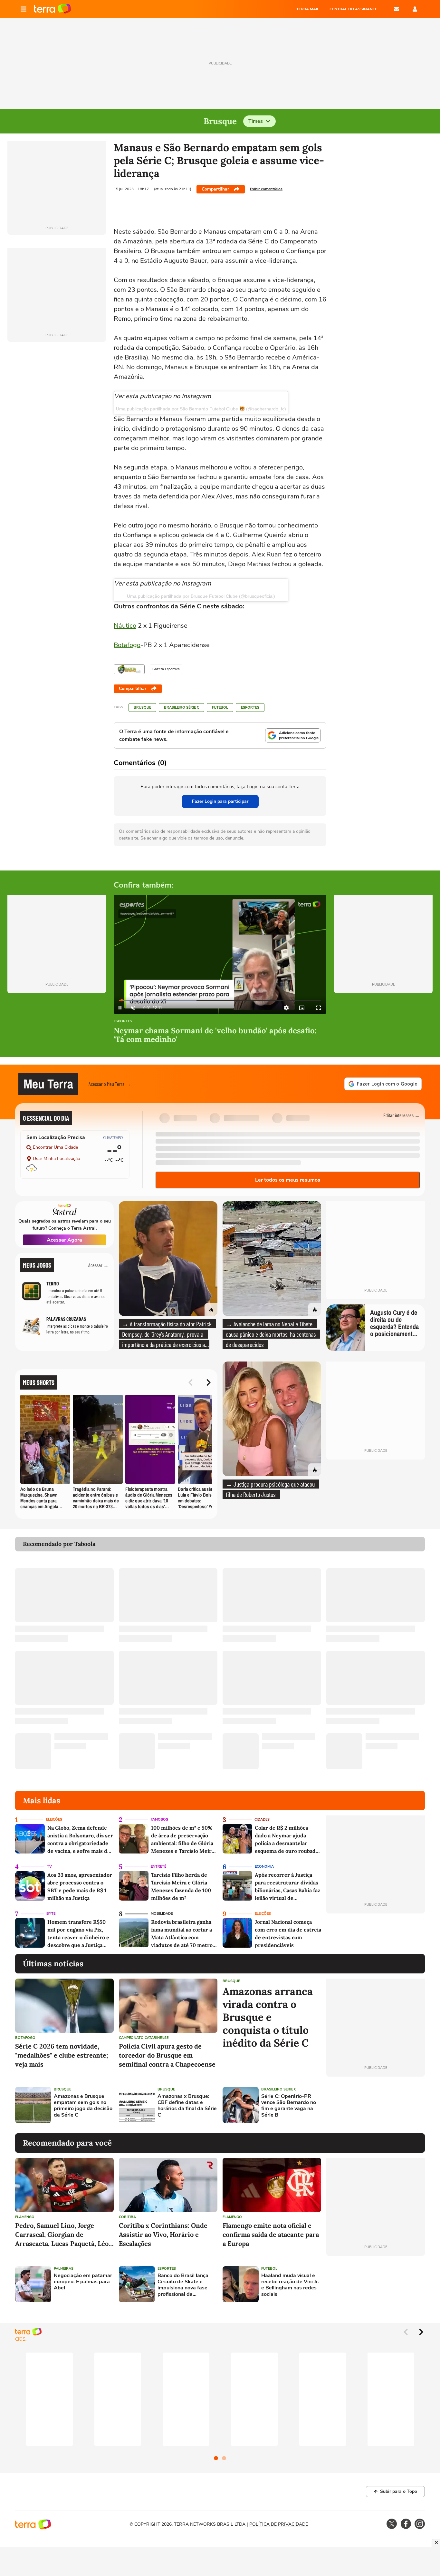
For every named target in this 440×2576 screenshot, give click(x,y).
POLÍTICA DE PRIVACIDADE (279, 2524)
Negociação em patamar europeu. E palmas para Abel (83, 2282)
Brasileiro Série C (182, 708)
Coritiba (127, 2217)
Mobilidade (162, 1914)
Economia (264, 1867)
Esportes (250, 708)
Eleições (54, 1819)
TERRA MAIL (308, 9)
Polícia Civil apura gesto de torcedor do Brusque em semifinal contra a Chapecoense (167, 2055)
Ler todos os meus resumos (288, 1180)
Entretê (158, 1867)
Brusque (142, 708)
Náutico (125, 626)
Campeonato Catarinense (144, 2038)
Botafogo (127, 645)
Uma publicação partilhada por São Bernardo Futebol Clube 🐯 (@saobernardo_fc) (201, 409)
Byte (51, 1914)
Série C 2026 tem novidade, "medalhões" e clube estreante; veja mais (62, 2055)
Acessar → (98, 1265)
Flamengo (25, 2217)
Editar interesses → (402, 1115)
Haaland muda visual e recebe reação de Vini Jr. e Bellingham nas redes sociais (290, 2285)
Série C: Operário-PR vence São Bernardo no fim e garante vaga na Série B (289, 2106)
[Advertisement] (376, 2105)
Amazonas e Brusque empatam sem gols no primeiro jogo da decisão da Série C (83, 2106)
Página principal (52, 9)
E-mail (397, 9)
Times (256, 121)
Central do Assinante (353, 9)
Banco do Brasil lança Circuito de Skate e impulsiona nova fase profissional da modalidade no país (183, 2285)
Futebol (220, 708)
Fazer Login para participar (220, 801)
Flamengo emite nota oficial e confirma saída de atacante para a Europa (271, 2234)
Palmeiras (64, 2269)
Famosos (159, 1819)
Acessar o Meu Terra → (110, 1084)
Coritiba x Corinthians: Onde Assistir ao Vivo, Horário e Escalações (163, 2234)
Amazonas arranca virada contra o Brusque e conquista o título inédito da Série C (268, 2017)
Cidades (262, 1819)
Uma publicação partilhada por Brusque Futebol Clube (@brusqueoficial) (201, 596)
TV (49, 1867)
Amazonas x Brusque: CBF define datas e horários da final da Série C (187, 2106)
